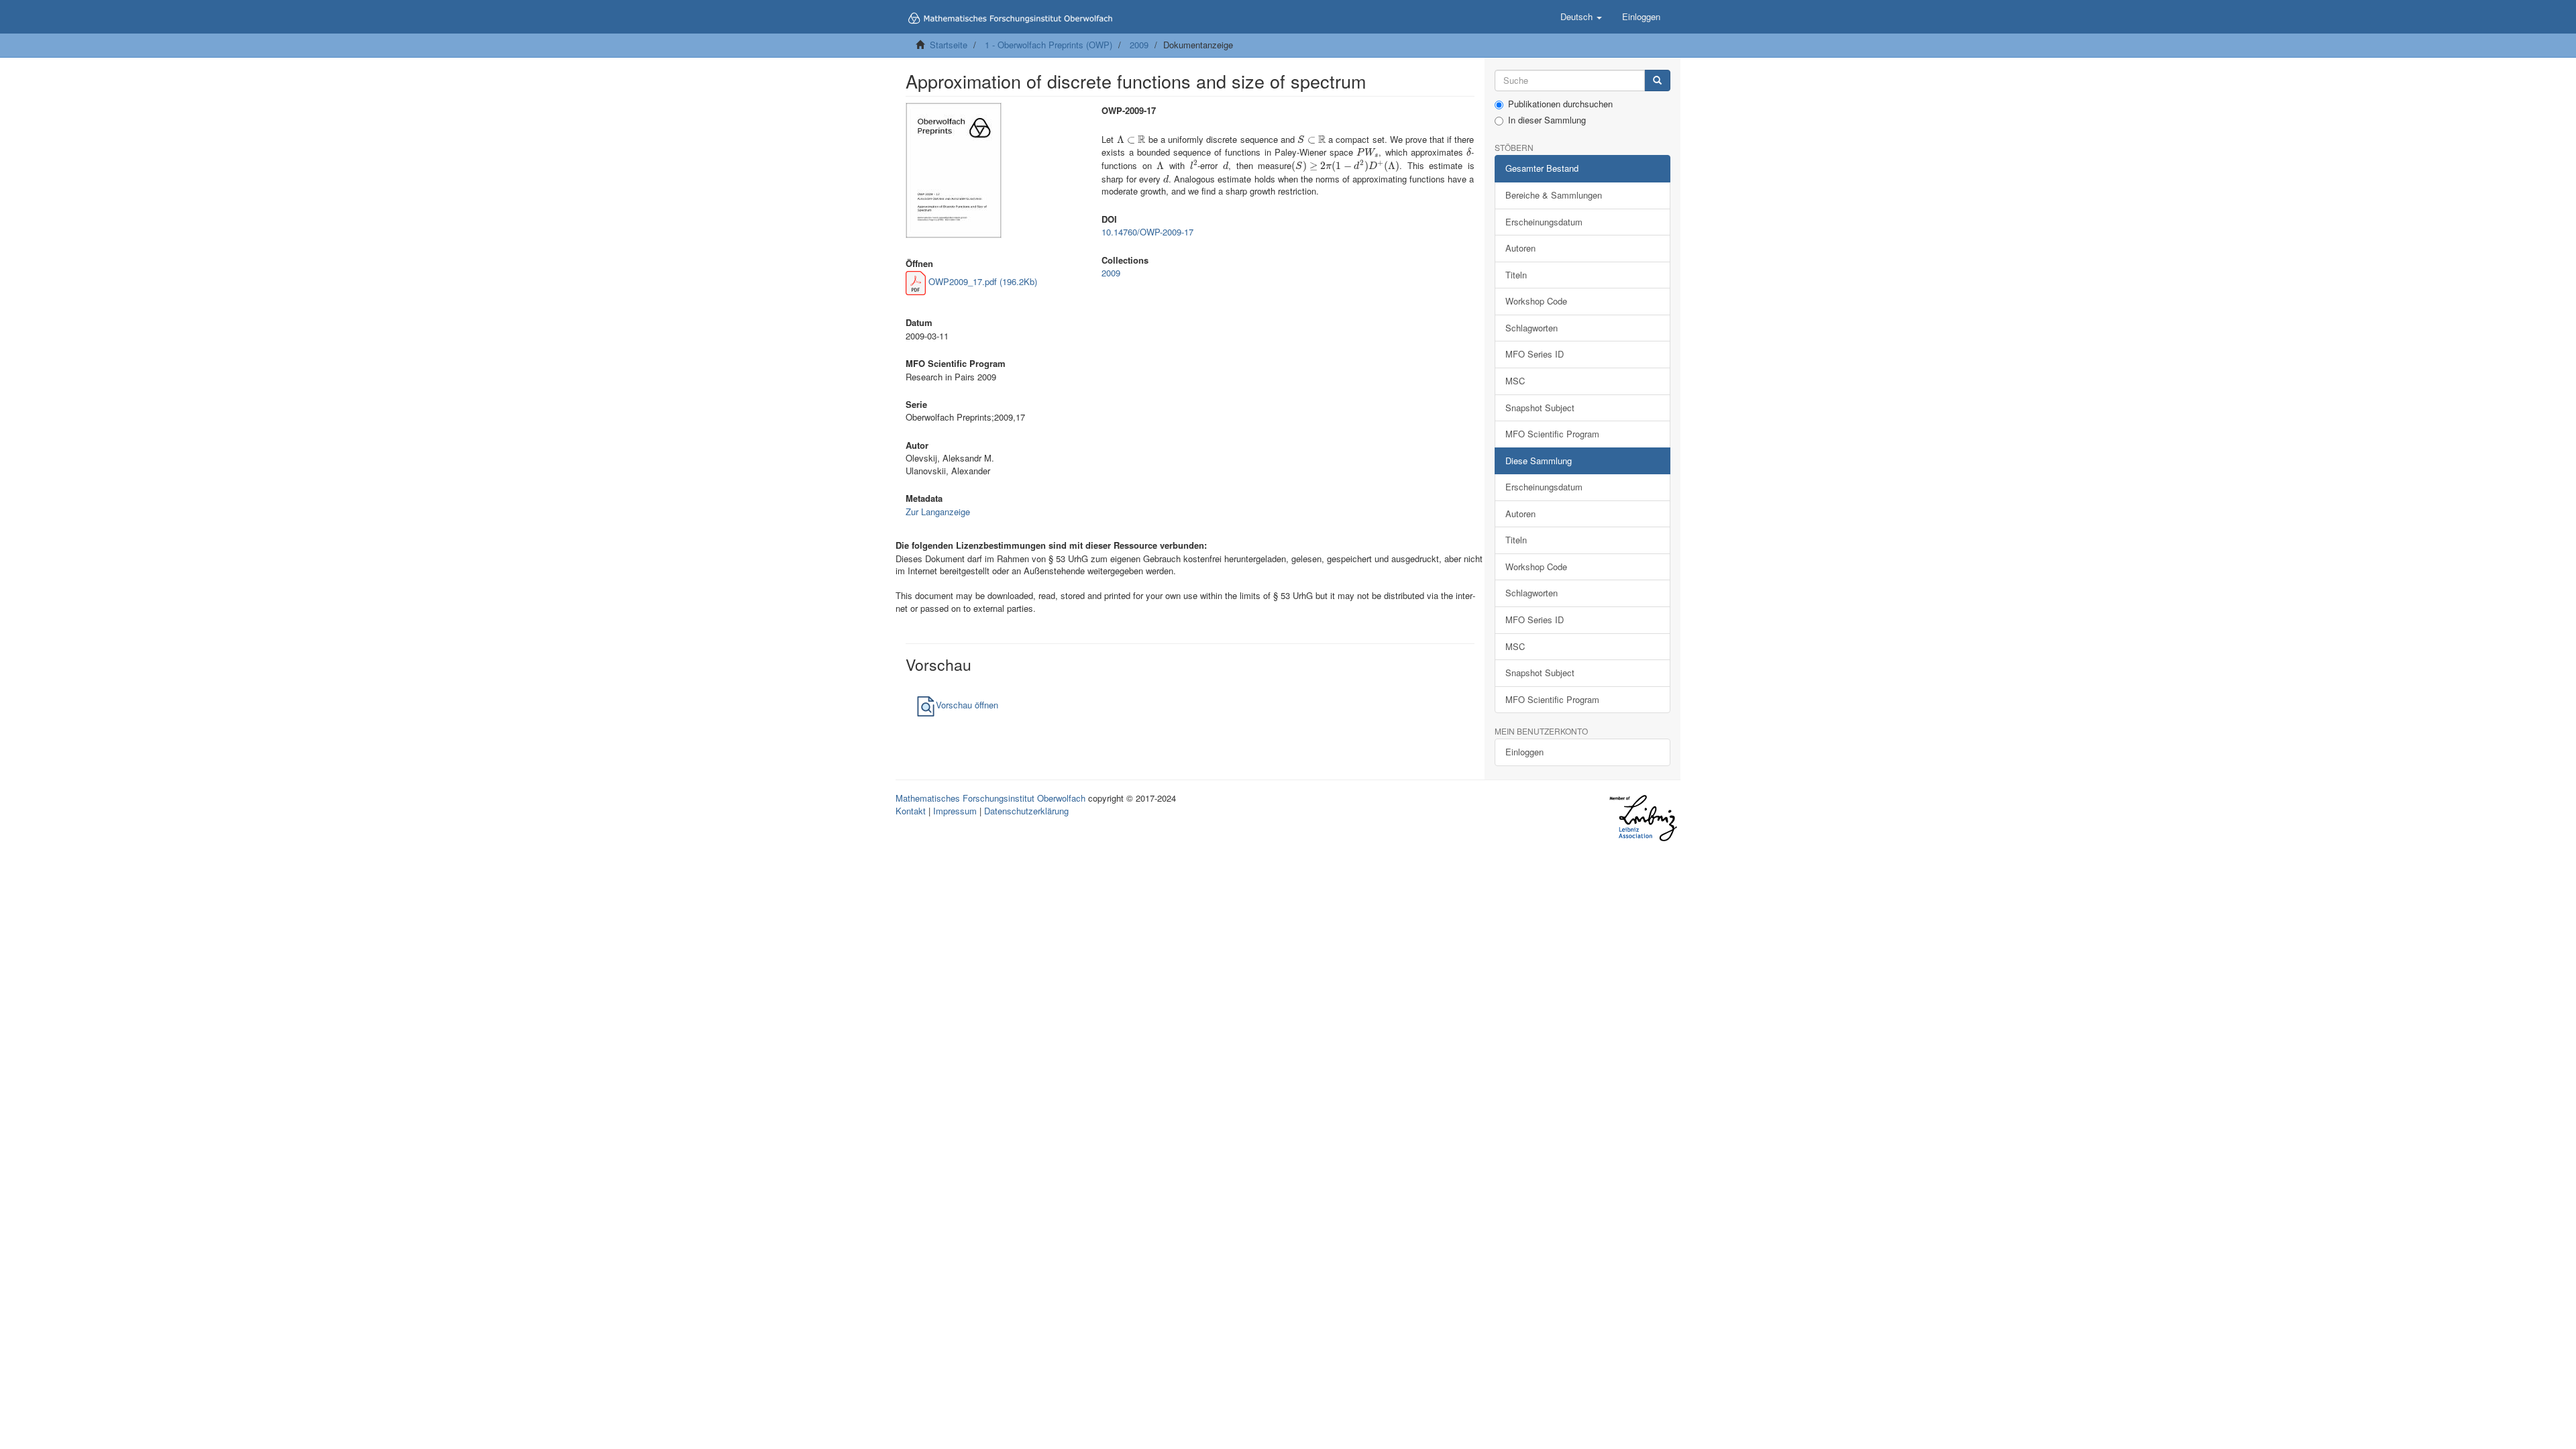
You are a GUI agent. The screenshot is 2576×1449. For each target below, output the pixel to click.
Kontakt (911, 811)
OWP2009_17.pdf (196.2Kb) (981, 281)
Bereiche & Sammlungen (1554, 195)
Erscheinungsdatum (1544, 222)
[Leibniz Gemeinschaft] (1643, 818)
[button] (1581, 17)
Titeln (1516, 275)
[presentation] (1131, 139)
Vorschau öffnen (967, 705)
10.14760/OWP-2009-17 (1147, 232)
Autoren (1520, 248)
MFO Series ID (1535, 354)
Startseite (949, 45)
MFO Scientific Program (1552, 434)
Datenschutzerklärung (1026, 811)
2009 (1139, 45)
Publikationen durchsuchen (1560, 104)
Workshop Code (1536, 301)
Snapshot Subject (1540, 408)
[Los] (1657, 81)
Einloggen (1524, 752)
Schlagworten (1532, 328)
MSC (1515, 381)
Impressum (955, 811)
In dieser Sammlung (1547, 120)
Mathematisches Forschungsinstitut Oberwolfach (990, 798)
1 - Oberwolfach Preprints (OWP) (1049, 45)
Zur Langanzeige (938, 512)
